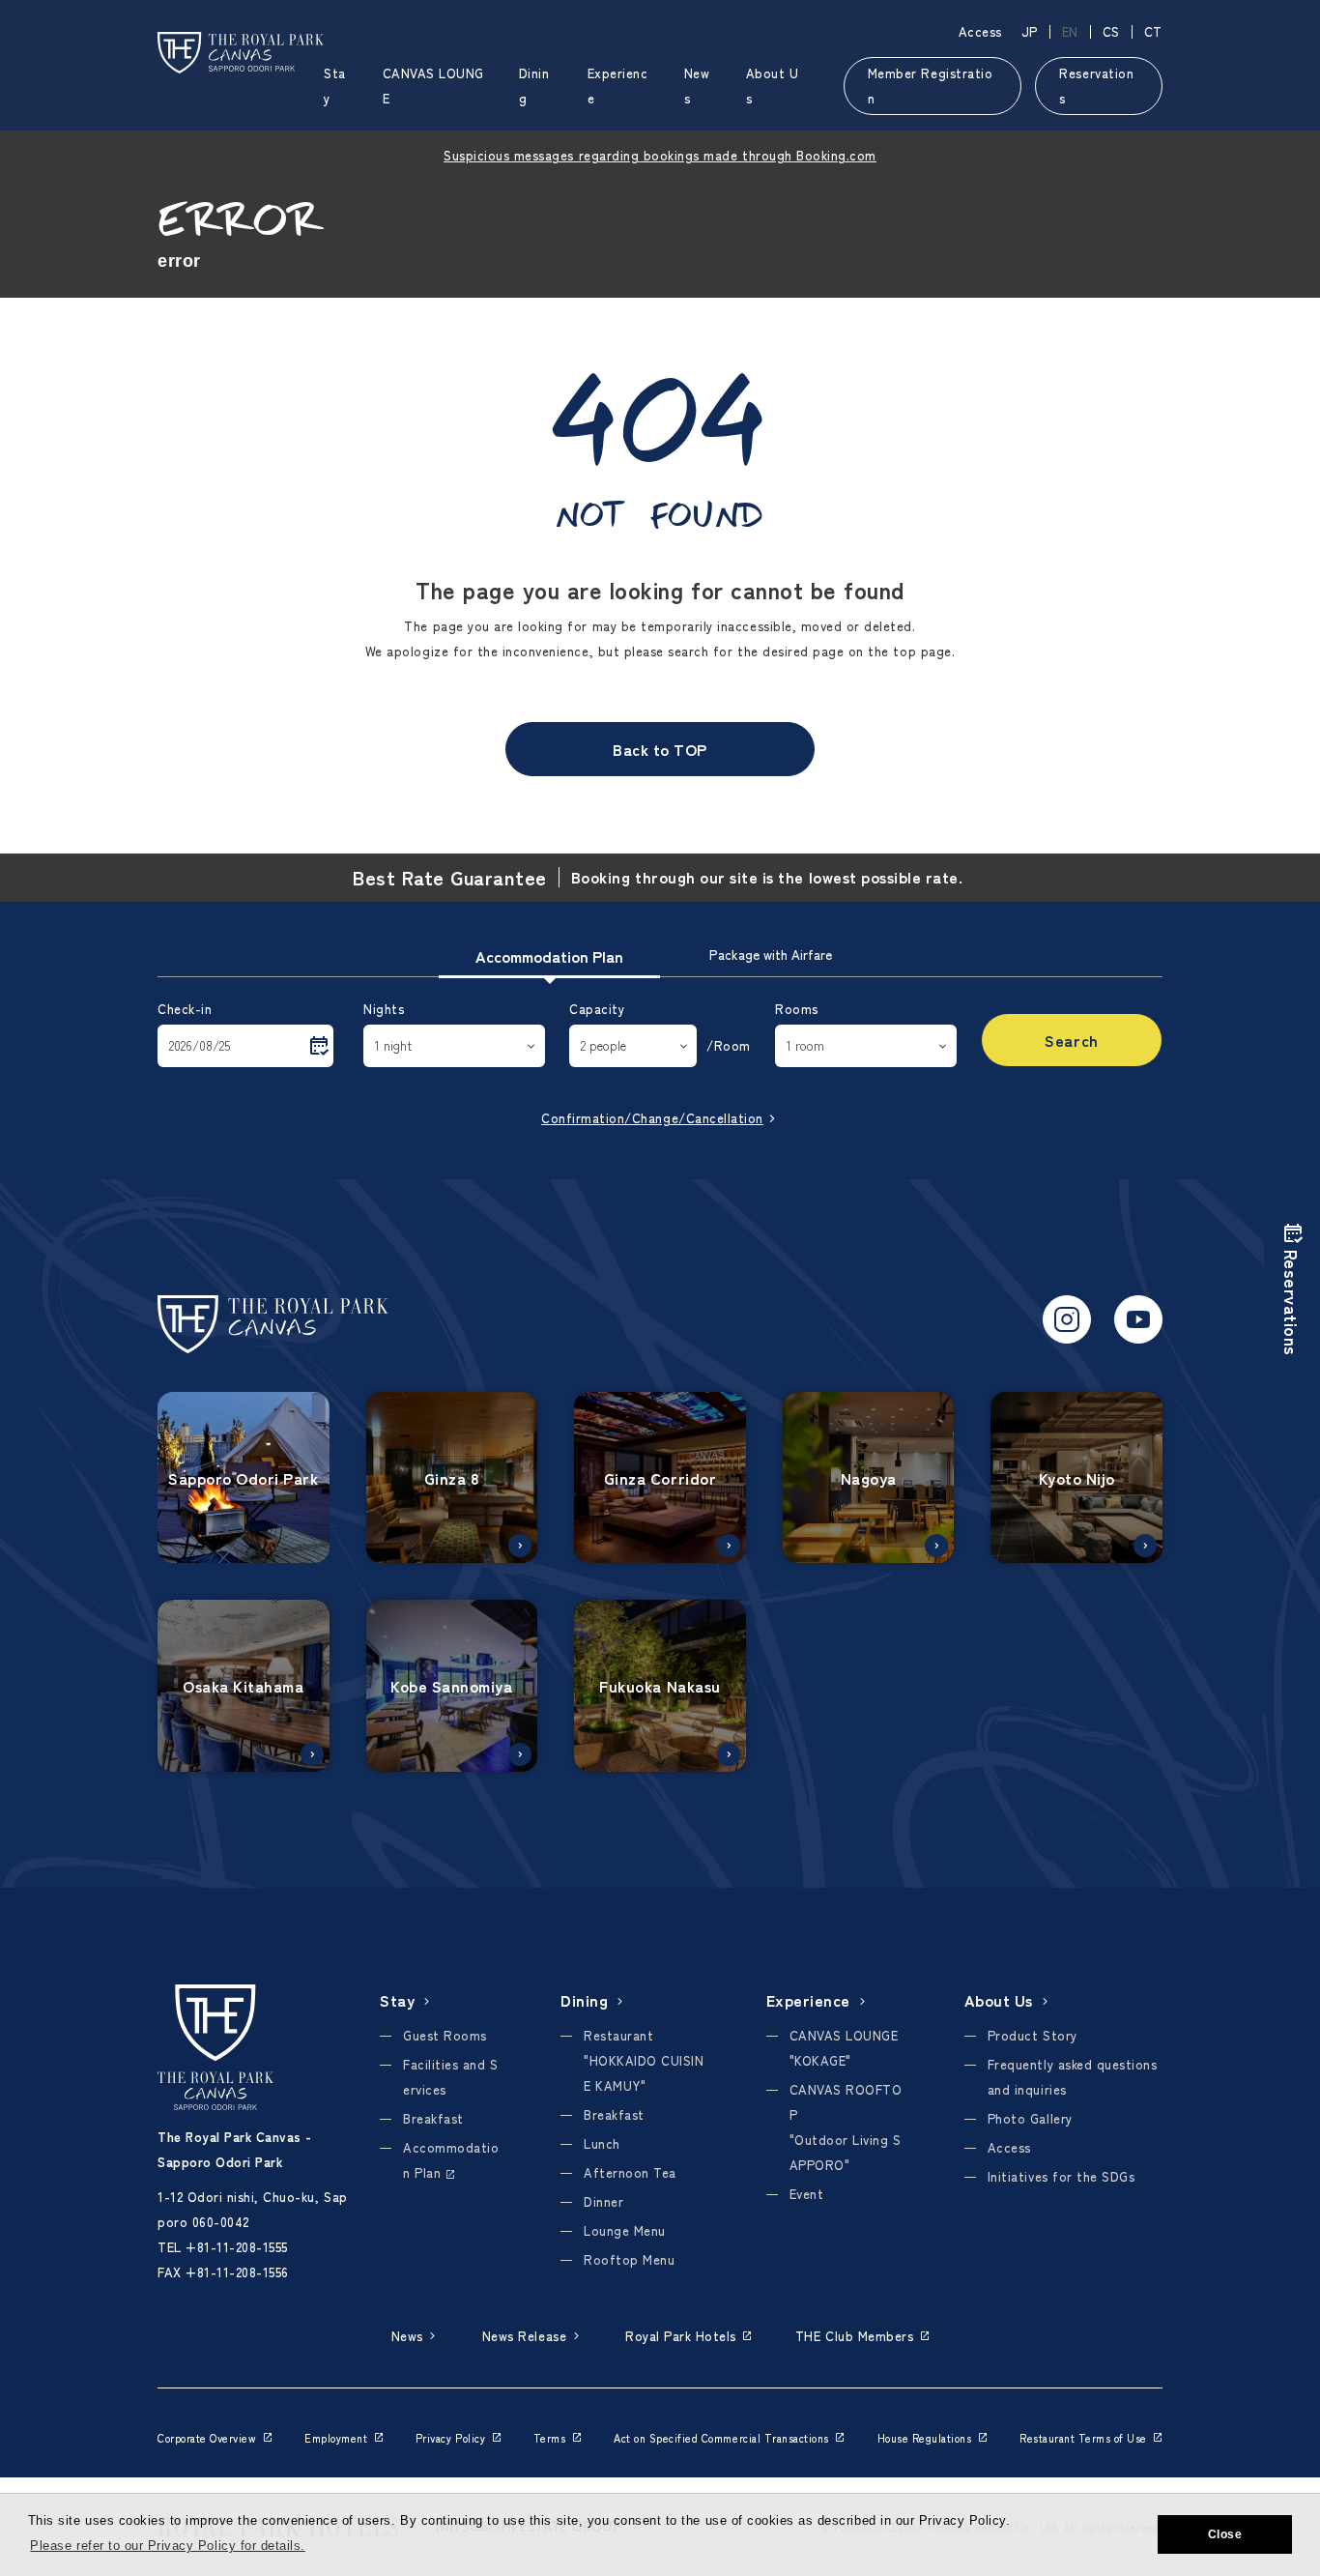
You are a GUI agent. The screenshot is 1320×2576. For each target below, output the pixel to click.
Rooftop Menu (629, 2259)
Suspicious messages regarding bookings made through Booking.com (660, 155)
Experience (808, 2000)
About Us (999, 2000)
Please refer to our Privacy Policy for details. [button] (167, 2546)
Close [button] (1225, 2534)
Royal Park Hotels (681, 2336)
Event (807, 2194)
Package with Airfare (771, 955)
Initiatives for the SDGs (1061, 2176)
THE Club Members (854, 2336)
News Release (524, 2336)
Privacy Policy (450, 2438)
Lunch (602, 2143)
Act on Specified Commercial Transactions (721, 2438)
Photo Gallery (1030, 2118)
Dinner (603, 2201)
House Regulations (925, 2438)
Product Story (1033, 2035)
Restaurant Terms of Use (1083, 2438)
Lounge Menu (625, 2230)
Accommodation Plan (549, 956)
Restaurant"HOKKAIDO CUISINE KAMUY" (644, 2060)
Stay (397, 2000)
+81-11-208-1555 (237, 2247)
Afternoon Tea (630, 2172)
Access (980, 31)
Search (1071, 1040)
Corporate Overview (207, 2438)
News (407, 2336)
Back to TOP (660, 749)
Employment (336, 2438)
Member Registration (930, 86)
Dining (584, 2000)
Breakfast (433, 2118)
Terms (550, 2438)
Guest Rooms (445, 2035)
